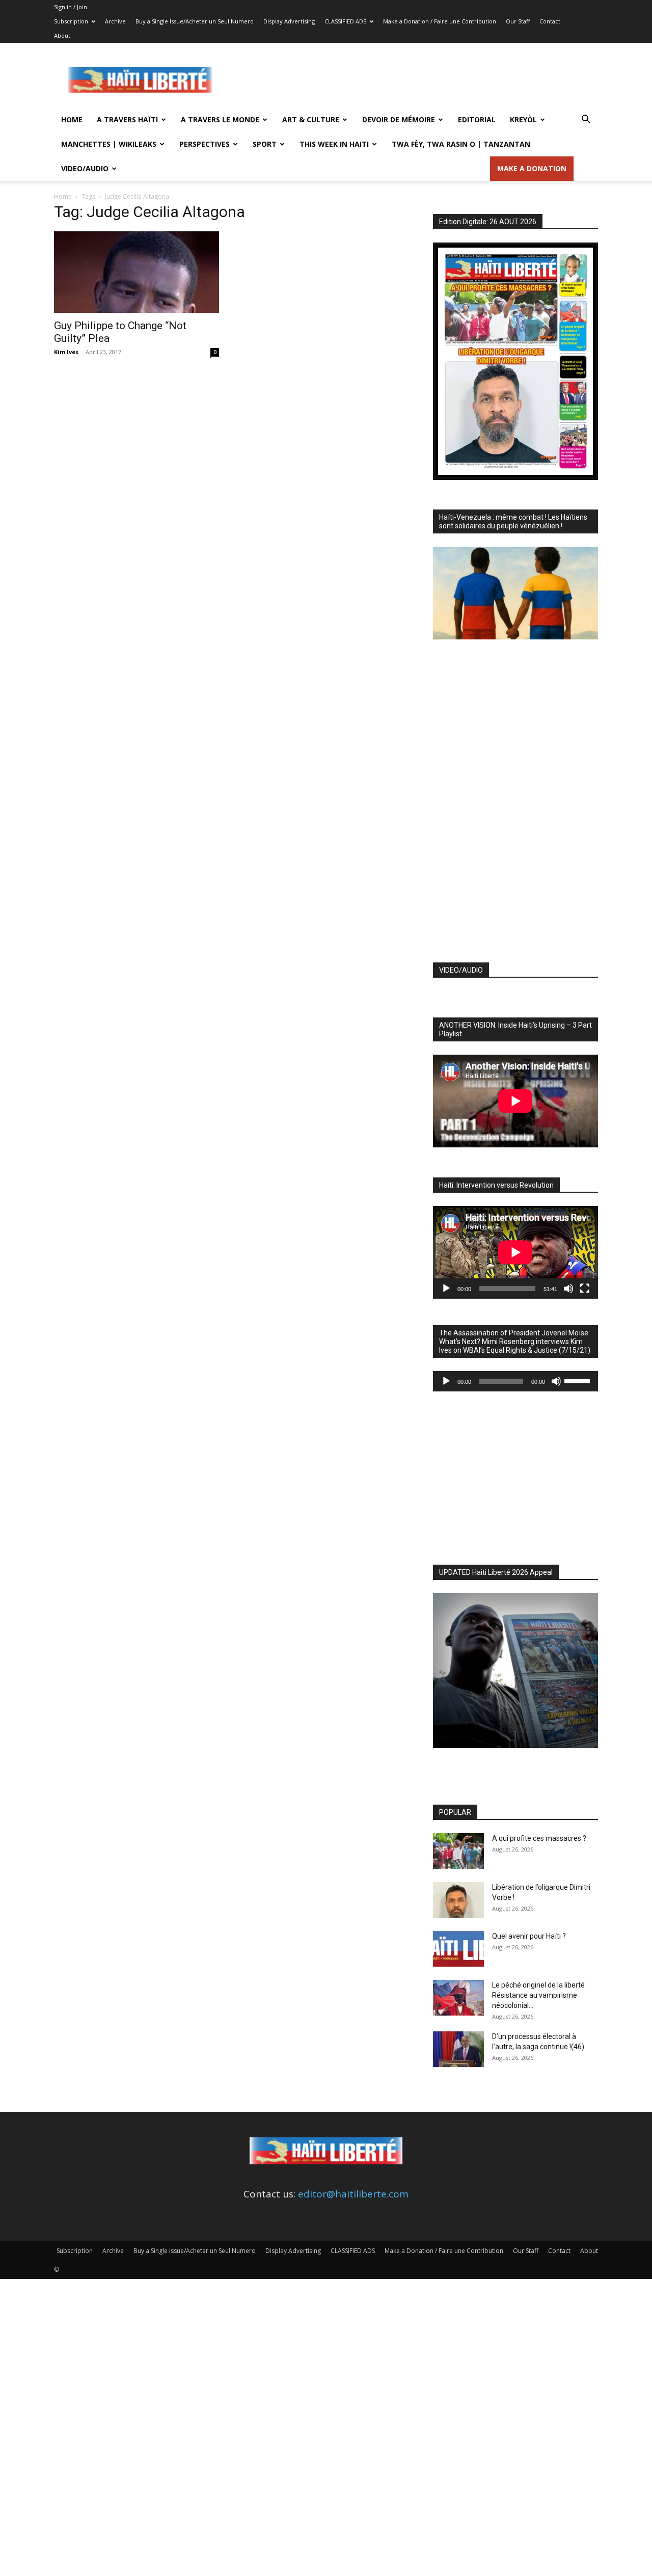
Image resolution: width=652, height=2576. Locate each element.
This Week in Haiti (334, 144)
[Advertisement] (413, 80)
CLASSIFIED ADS (345, 21)
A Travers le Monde (220, 119)
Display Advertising (289, 21)
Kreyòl (523, 119)
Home (72, 119)
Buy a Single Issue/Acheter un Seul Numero (195, 21)
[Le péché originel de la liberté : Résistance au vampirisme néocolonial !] (458, 1998)
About (62, 35)
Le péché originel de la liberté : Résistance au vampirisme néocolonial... (540, 1995)
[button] (586, 120)
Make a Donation (532, 168)
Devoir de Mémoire (399, 119)
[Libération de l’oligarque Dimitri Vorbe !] (458, 1900)
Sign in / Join (71, 7)
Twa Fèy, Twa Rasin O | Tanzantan (461, 144)
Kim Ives (66, 352)
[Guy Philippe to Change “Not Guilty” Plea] (137, 272)
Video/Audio (85, 168)
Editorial (477, 119)
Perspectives (205, 144)
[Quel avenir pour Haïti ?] (458, 1949)
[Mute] (568, 1289)
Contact (550, 21)
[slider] (579, 1380)
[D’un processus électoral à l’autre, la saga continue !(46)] (458, 2049)
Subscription (71, 21)
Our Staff (518, 21)
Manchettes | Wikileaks (109, 144)
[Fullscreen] (585, 1289)
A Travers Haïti (127, 119)
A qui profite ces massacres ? (539, 1838)
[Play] (446, 1289)
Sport (265, 144)
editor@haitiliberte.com (353, 2194)
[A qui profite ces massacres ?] (458, 1851)
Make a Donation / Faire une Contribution (440, 21)
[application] (515, 1252)
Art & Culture (311, 119)
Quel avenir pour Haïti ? (529, 1936)
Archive (115, 21)
